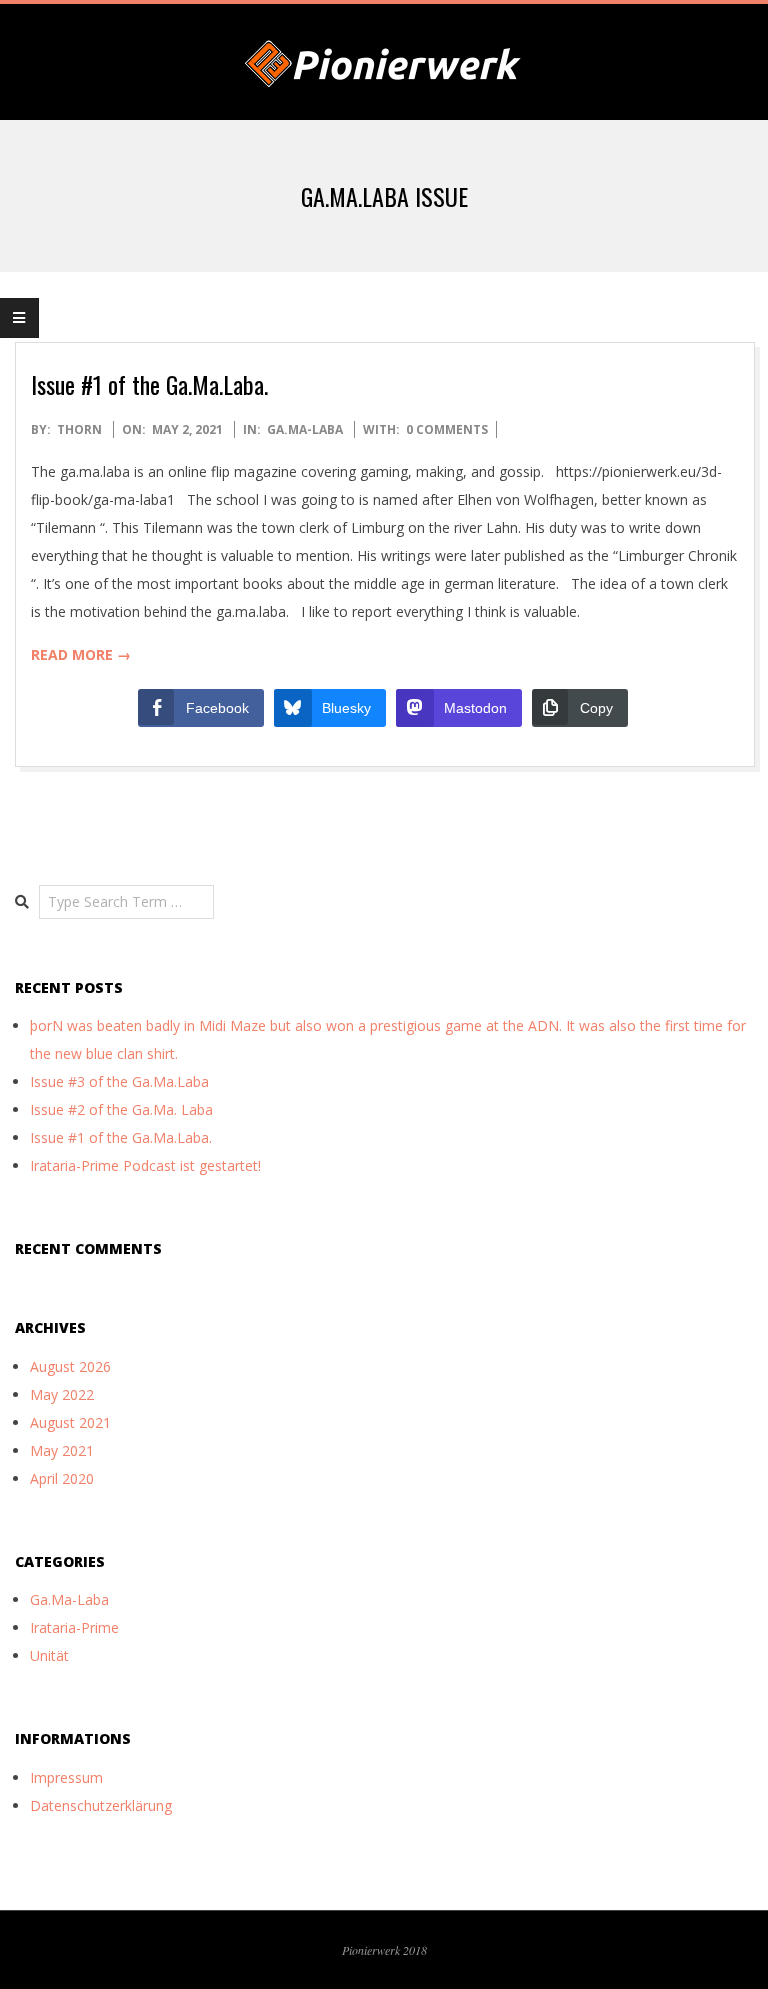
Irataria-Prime (74, 1627)
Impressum (66, 1777)
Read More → (81, 654)
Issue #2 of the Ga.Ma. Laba (121, 1109)
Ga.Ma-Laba (305, 429)
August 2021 (70, 1422)
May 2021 (62, 1450)
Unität (49, 1655)
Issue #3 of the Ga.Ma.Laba (119, 1081)
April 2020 (62, 1478)
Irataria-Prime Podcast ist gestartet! (145, 1165)
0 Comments (447, 429)
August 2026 (70, 1366)
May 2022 (62, 1394)
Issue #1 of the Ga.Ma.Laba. (149, 384)
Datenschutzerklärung (101, 1805)
